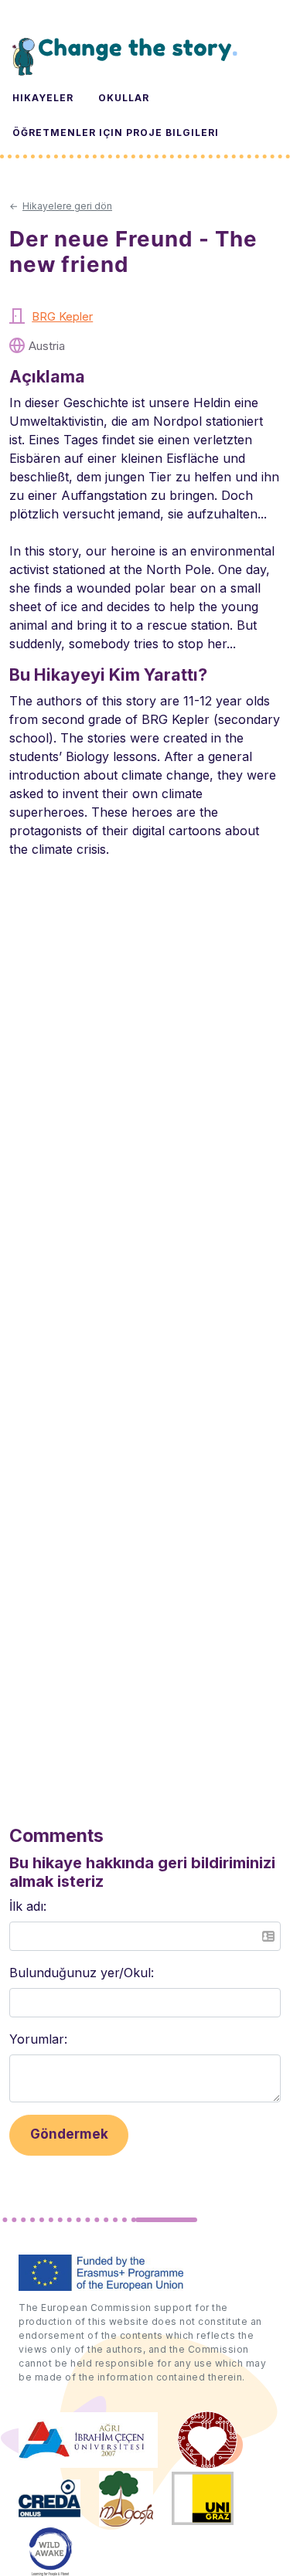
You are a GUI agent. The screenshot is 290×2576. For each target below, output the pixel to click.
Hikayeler (43, 98)
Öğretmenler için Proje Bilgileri (116, 133)
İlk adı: (28, 1906)
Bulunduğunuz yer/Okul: (82, 1973)
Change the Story (125, 56)
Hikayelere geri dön (67, 206)
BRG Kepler (62, 316)
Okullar (124, 98)
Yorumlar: (38, 2039)
